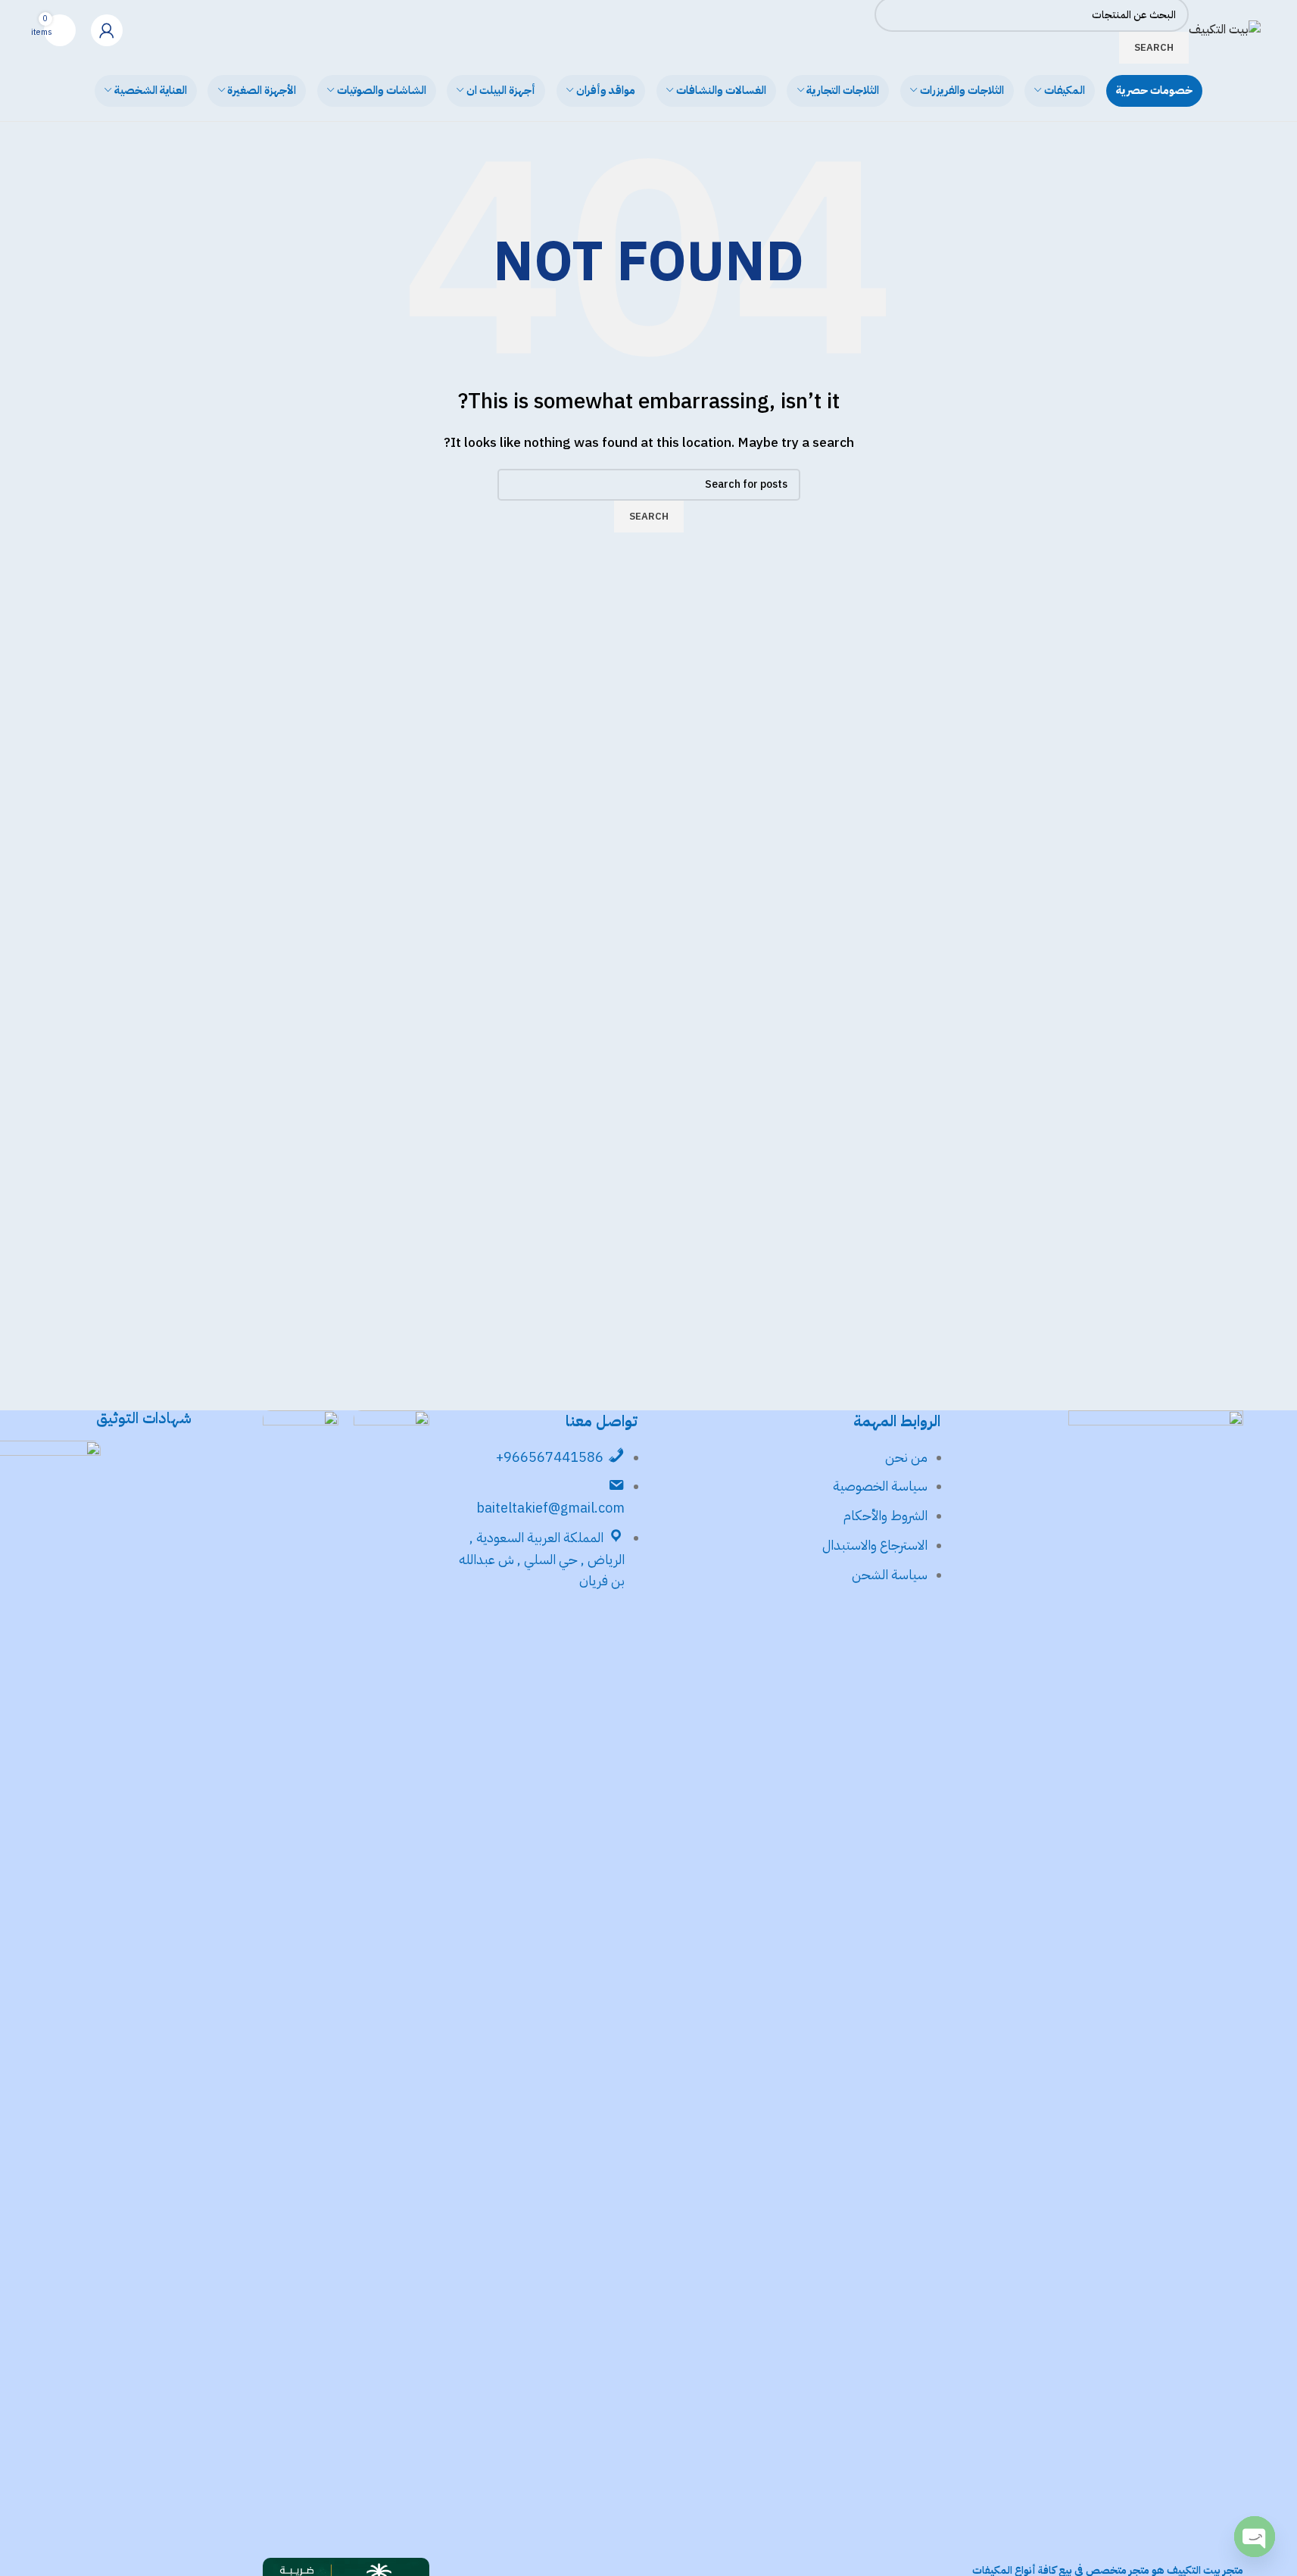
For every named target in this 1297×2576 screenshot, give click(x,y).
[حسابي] (107, 30)
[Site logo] (1225, 30)
